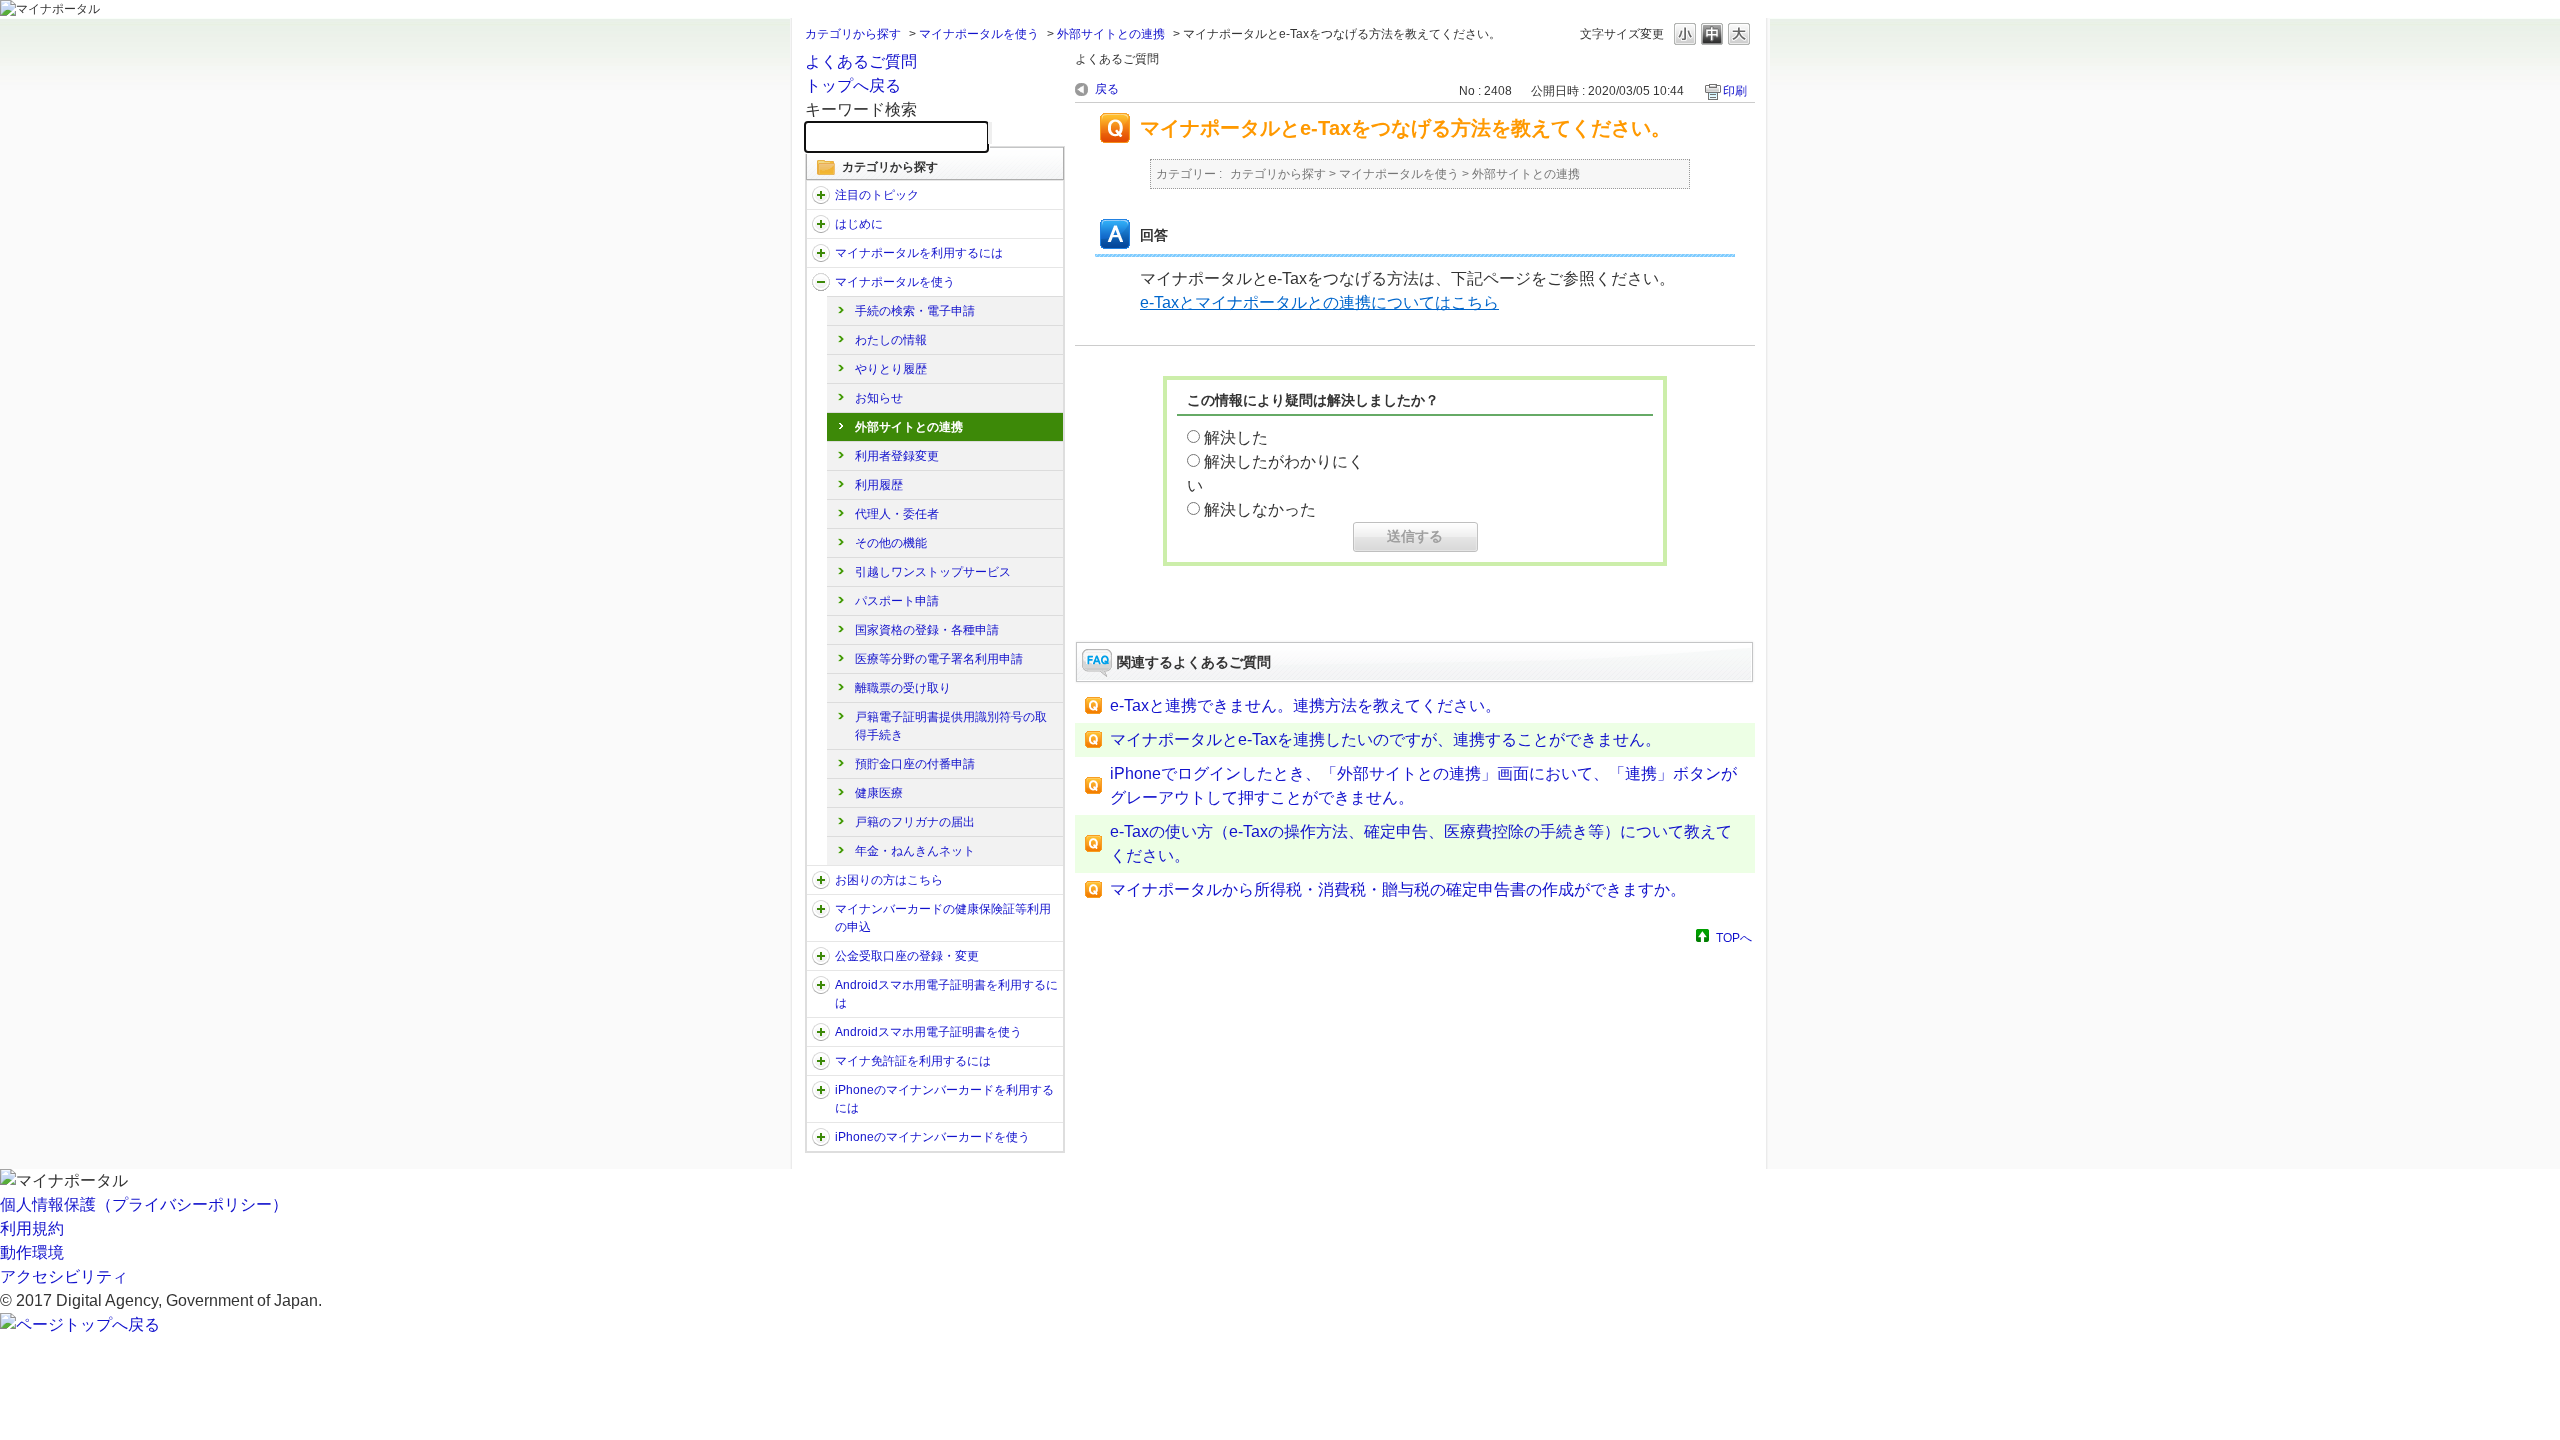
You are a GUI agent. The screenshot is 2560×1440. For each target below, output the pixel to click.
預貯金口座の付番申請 (915, 764)
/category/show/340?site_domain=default (821, 1090)
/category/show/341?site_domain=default (821, 1137)
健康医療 (879, 793)
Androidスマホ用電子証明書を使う (928, 1032)
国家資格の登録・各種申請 (927, 630)
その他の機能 (891, 543)
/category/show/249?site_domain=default (821, 985)
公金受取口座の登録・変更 (907, 956)
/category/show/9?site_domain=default (821, 253)
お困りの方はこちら (889, 880)
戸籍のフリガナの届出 (915, 822)
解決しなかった (1260, 509)
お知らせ (879, 398)
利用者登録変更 (897, 456)
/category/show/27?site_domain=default (821, 880)
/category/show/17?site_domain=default (821, 282)
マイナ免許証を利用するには (913, 1061)
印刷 (1735, 91)
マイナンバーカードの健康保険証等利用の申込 (943, 918)
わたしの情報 (891, 340)
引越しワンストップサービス (933, 572)
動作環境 (32, 1252)
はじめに (859, 224)
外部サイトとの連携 (1111, 34)
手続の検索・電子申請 (915, 311)
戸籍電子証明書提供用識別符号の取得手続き (951, 726)
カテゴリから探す (853, 34)
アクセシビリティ (64, 1276)
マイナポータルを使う (979, 34)
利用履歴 (879, 485)
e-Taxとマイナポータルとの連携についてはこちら (1319, 302)
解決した (1236, 437)
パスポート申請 (897, 601)
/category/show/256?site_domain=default (821, 1032)
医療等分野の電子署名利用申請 (939, 659)
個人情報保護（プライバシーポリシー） (144, 1204)
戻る (1107, 89)
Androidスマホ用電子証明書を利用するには (946, 994)
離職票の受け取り (903, 688)
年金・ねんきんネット (915, 851)
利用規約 (32, 1228)
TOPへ (1734, 937)
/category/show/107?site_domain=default (821, 909)
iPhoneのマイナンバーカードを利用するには (944, 1099)
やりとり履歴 (891, 369)
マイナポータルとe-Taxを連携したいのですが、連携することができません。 (1385, 739)
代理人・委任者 (897, 514)
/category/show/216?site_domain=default (821, 956)
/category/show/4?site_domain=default (821, 224)
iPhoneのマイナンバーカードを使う (932, 1137)
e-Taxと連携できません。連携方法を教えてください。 (1305, 705)
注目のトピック (877, 195)
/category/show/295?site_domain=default (821, 1061)
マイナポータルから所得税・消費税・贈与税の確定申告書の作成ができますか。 (1398, 889)
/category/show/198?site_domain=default (821, 195)
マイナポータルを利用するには (919, 253)
